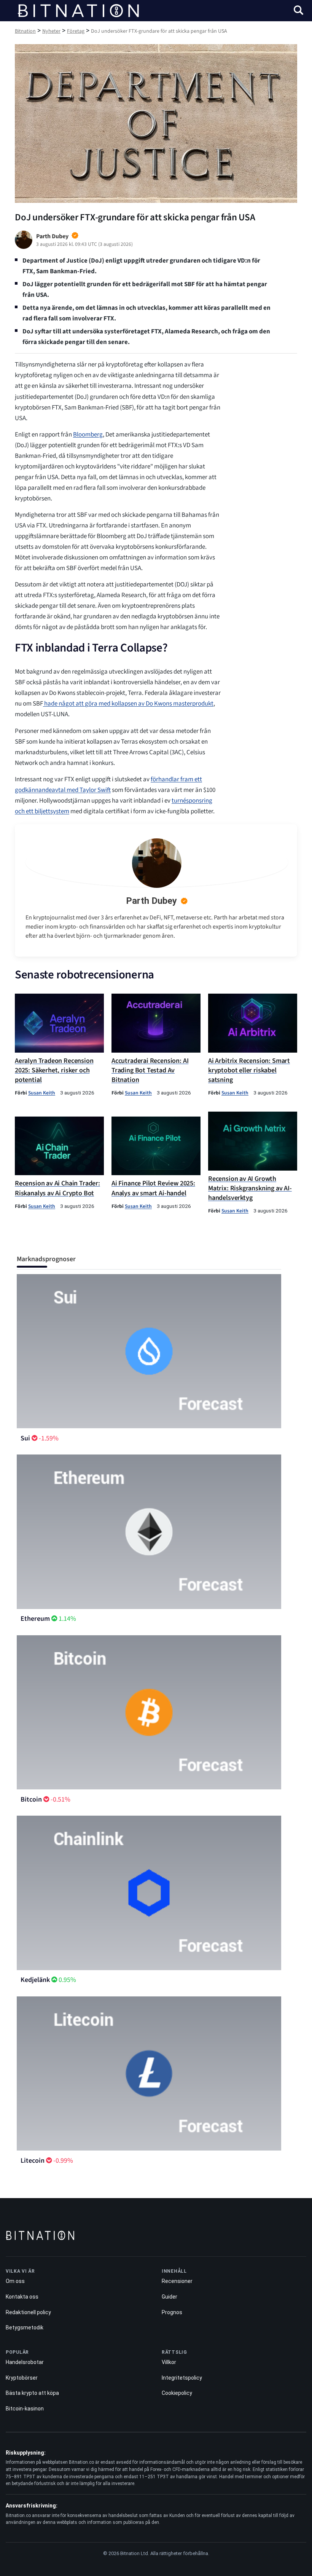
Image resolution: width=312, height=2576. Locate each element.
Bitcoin (31, 1799)
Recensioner (177, 2281)
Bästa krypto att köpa (32, 2393)
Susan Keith (42, 1093)
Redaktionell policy (28, 2312)
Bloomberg (88, 435)
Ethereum (35, 1619)
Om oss (15, 2281)
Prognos (172, 2312)
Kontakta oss (22, 2297)
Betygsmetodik (25, 2327)
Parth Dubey (151, 901)
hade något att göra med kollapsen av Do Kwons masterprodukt (128, 704)
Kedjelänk (35, 1980)
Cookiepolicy (177, 2393)
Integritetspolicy (182, 2378)
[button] (298, 11)
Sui (25, 1438)
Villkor (169, 2362)
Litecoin (33, 2161)
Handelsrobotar (25, 2362)
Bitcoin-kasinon (25, 2409)
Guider (170, 2297)
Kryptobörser (22, 2378)
